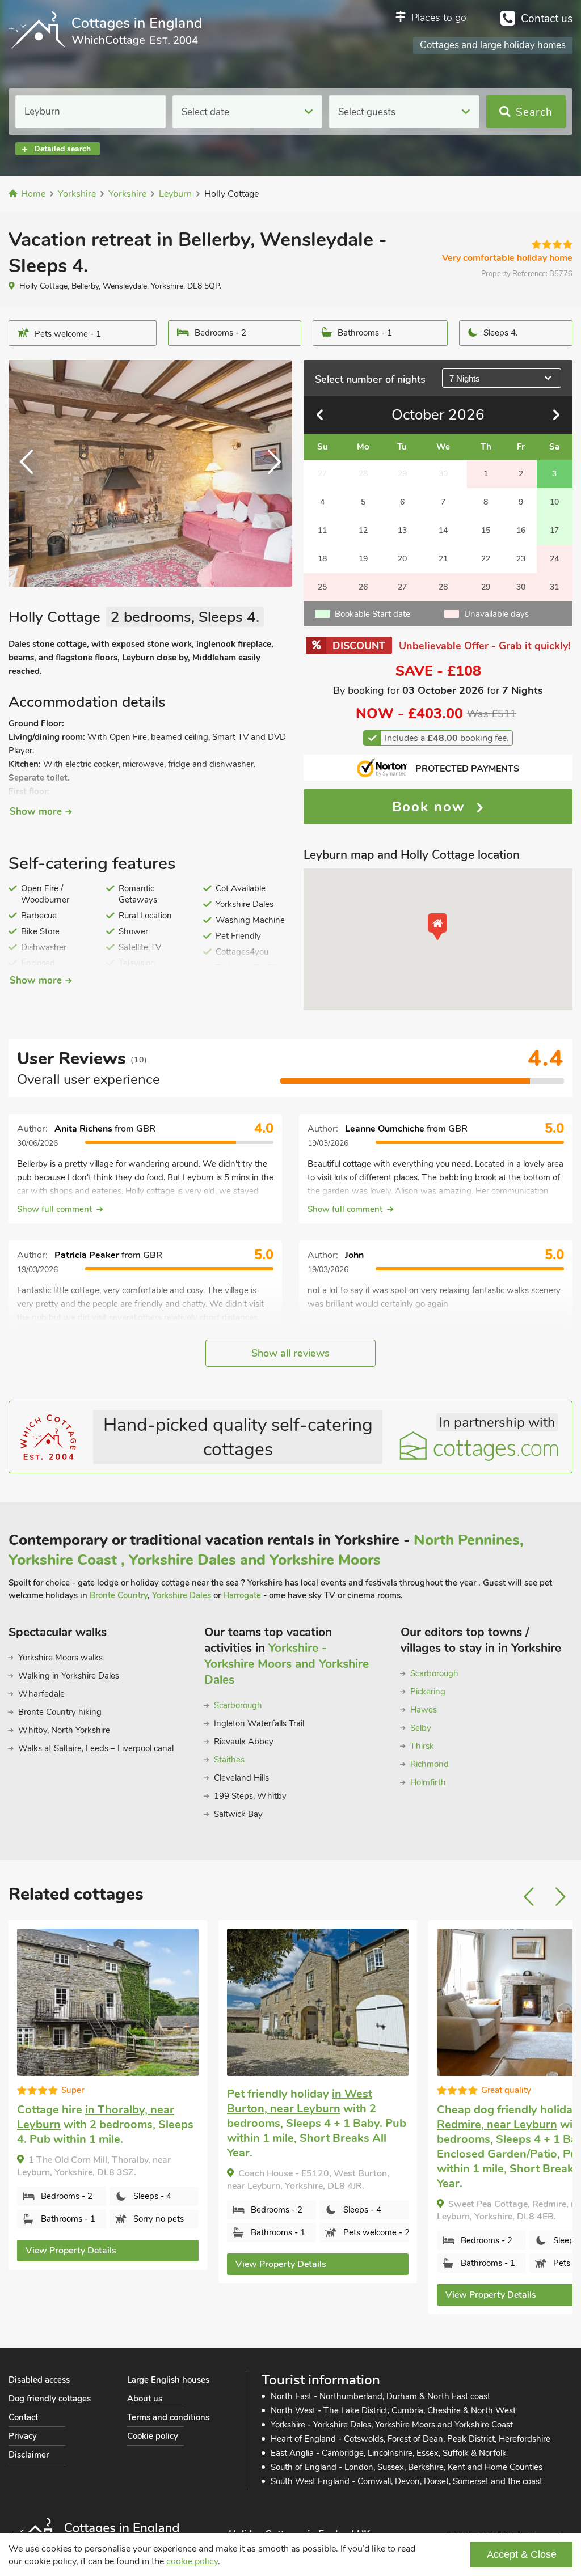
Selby (421, 1728)
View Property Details (71, 2264)
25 (322, 587)
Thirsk (422, 1746)
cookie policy (192, 2561)
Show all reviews (290, 1353)
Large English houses (168, 2380)
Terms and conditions (168, 2417)
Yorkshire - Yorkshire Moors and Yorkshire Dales (287, 1664)
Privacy (23, 2436)
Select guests (367, 112)
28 (443, 587)
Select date (205, 112)
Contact (23, 2417)
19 (363, 559)
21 (443, 559)
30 (521, 587)
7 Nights (465, 378)
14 (443, 530)
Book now (431, 807)
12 (363, 530)
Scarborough (238, 1705)
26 (363, 587)
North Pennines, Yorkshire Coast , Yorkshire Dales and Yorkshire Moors (266, 1550)
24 (554, 559)
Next (270, 473)
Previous (31, 473)
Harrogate (242, 1595)
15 (486, 530)
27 (402, 587)
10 (554, 502)
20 (402, 559)
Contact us (547, 19)
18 (322, 559)
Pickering (428, 1692)
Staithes (229, 1760)
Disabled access (39, 2380)
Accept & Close (522, 2554)
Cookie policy (153, 2436)
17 (554, 530)
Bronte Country (119, 1595)
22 (486, 559)
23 (521, 559)
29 (486, 587)
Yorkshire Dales (182, 1595)
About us (145, 2399)
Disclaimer (29, 2455)
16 (521, 530)
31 (554, 587)
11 (322, 530)
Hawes (424, 1710)
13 (402, 530)
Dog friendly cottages (50, 2399)
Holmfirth (428, 1782)
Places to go (439, 18)
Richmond (430, 1764)
